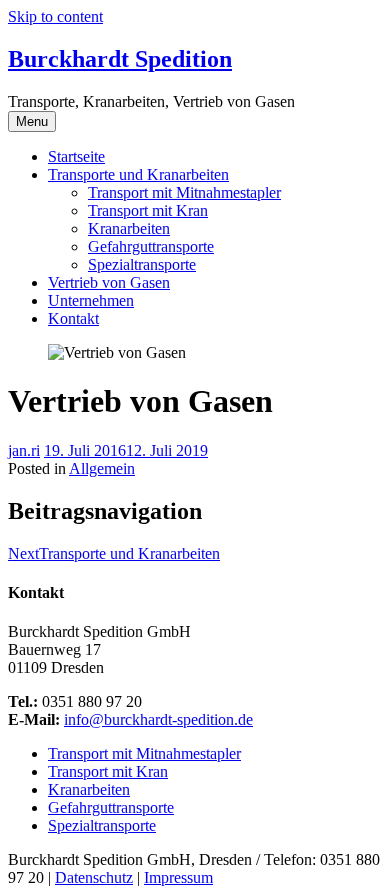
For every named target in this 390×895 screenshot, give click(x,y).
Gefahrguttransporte (151, 246)
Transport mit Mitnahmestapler (184, 192)
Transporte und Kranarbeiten (138, 174)
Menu (32, 121)
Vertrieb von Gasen (109, 282)
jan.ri (24, 450)
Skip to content (55, 16)
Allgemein (102, 468)
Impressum (178, 877)
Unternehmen (91, 300)
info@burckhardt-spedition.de (158, 719)
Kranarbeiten (129, 228)
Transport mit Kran (148, 210)
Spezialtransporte (142, 264)
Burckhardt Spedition (120, 59)
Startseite (76, 156)
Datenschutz (94, 877)
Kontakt (73, 318)
